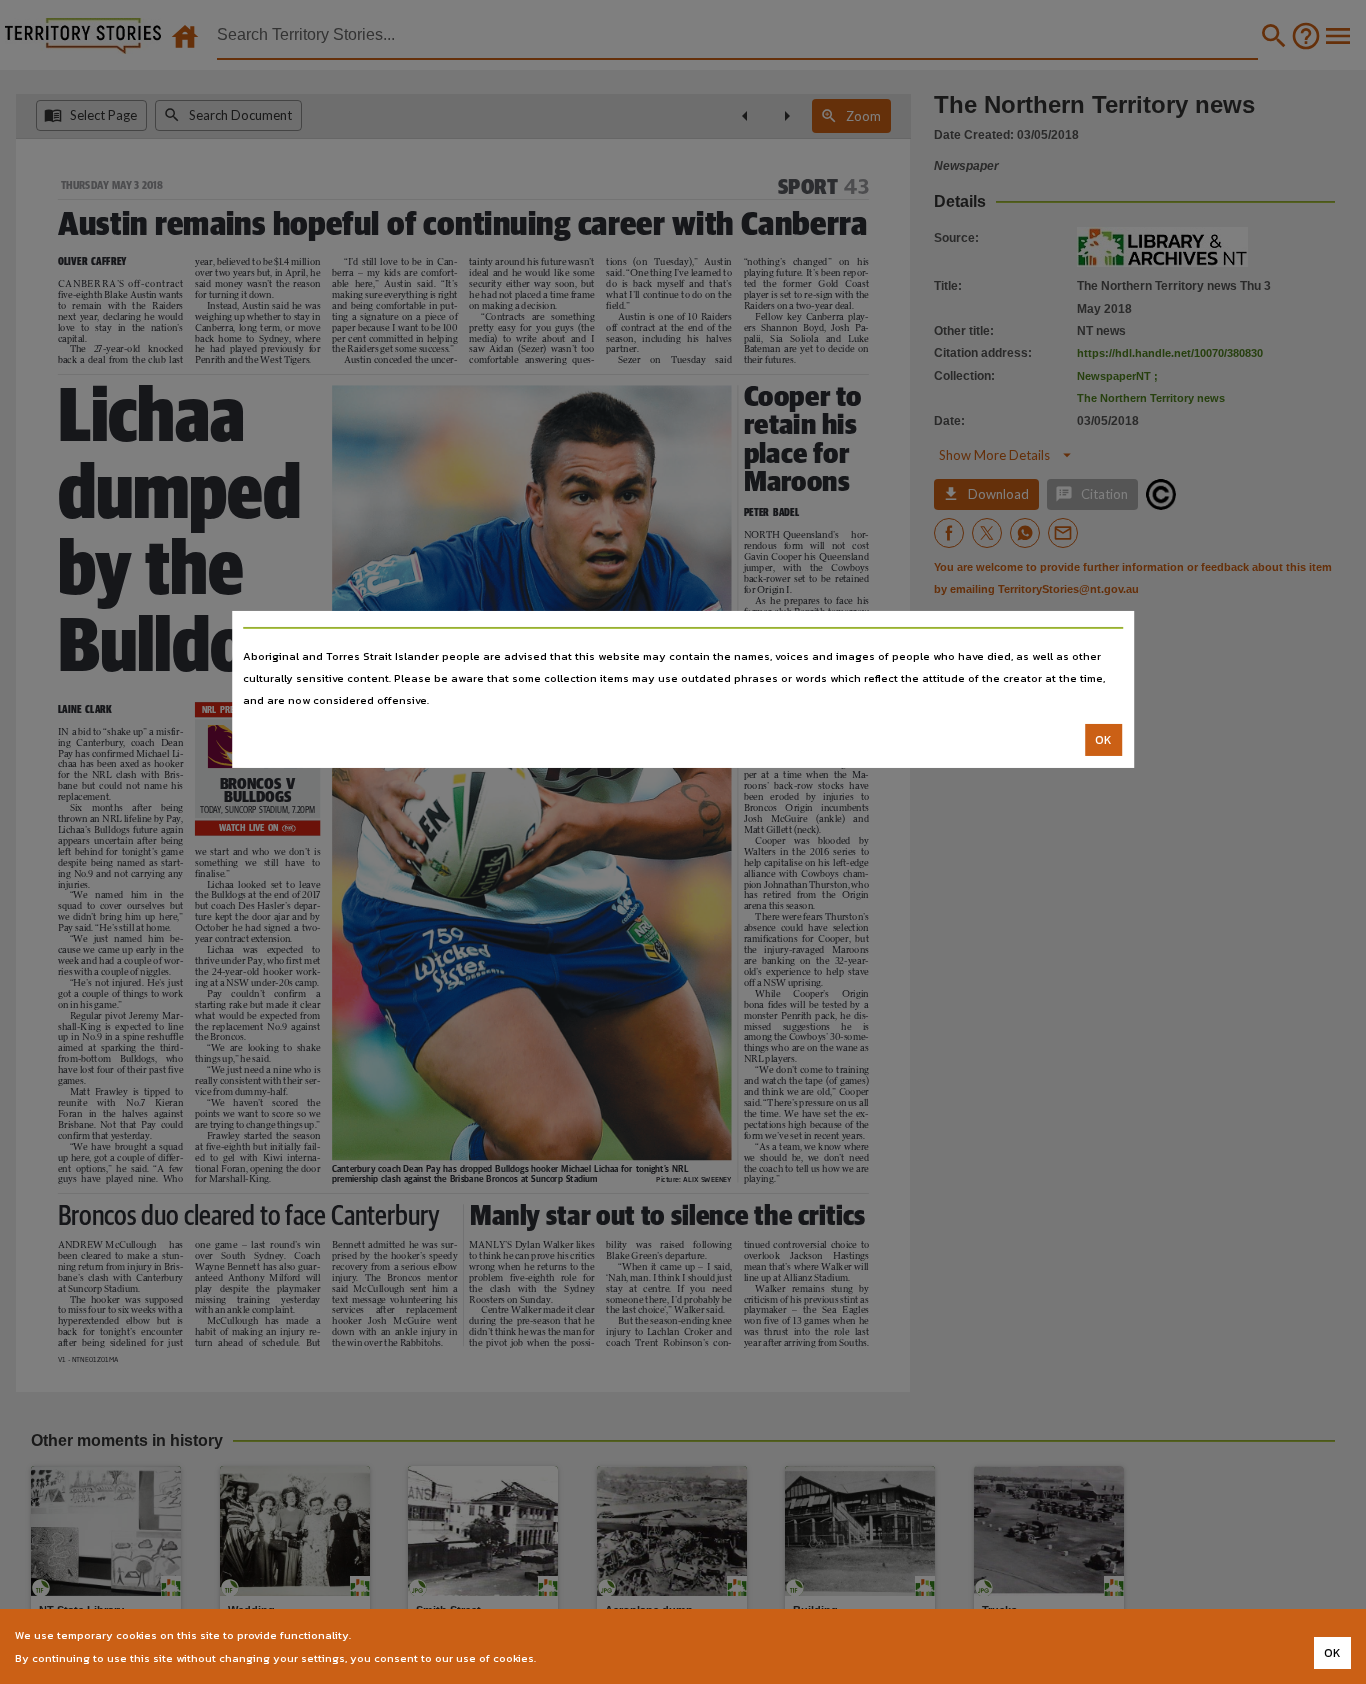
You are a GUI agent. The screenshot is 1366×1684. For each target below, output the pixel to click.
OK (1103, 740)
